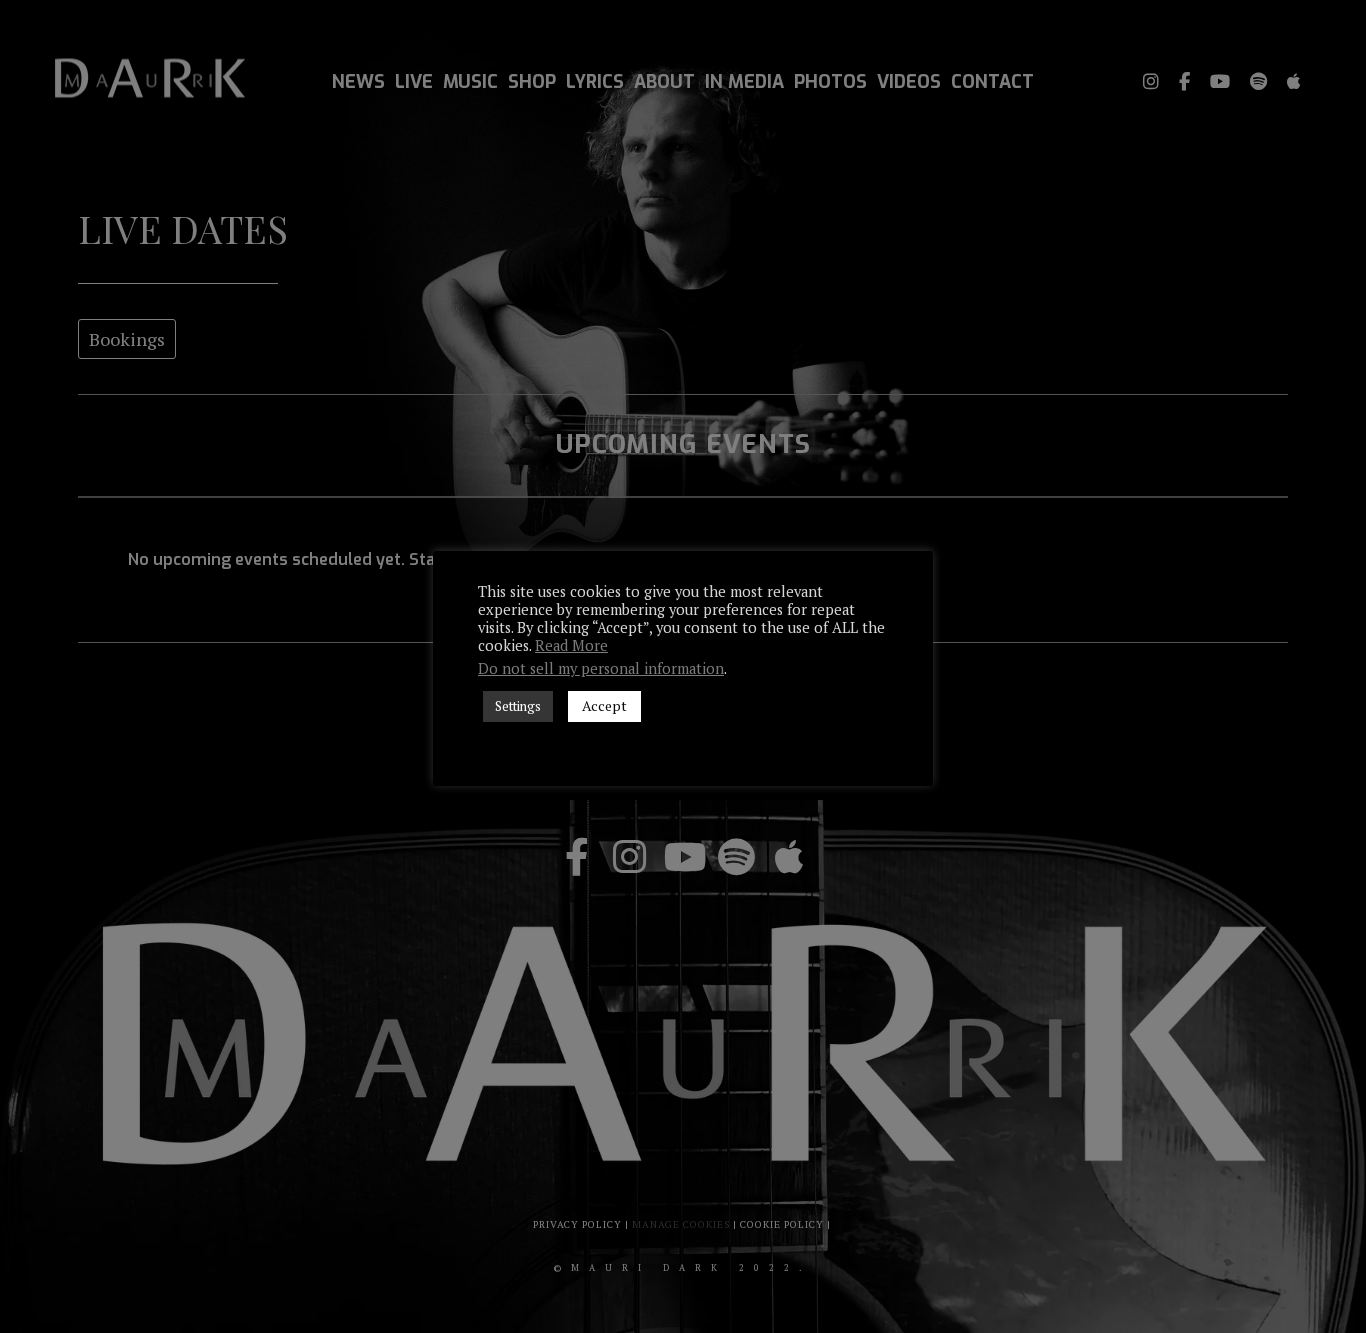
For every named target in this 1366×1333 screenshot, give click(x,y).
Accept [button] (604, 705)
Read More (571, 646)
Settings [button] (518, 706)
